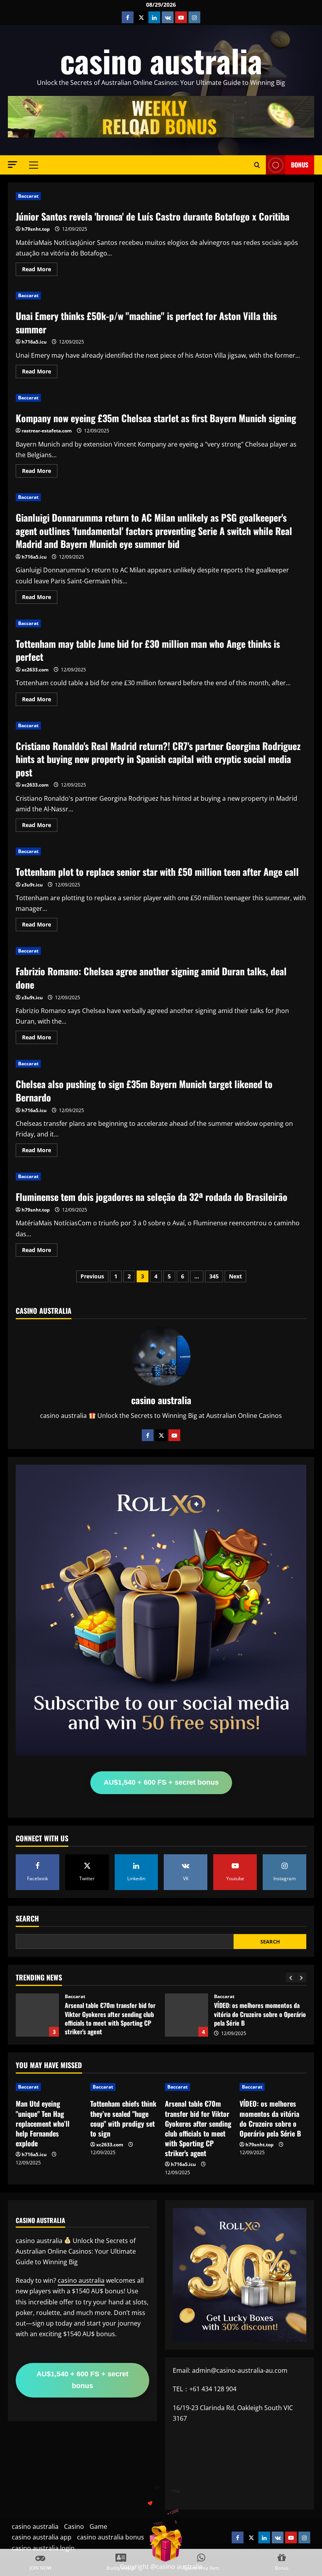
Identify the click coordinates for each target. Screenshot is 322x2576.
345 (214, 1276)
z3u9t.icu (32, 885)
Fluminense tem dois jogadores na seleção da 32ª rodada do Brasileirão (152, 1197)
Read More (40, 270)
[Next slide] (301, 1978)
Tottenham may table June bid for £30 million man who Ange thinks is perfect (148, 650)
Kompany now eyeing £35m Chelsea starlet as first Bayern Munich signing (156, 418)
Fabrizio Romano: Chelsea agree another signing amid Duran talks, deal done (151, 978)
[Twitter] (161, 1435)
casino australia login (43, 2548)
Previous (92, 1276)
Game (98, 2526)
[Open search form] (257, 165)
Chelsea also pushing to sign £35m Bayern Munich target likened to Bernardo (144, 1090)
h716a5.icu (34, 342)
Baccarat (28, 196)
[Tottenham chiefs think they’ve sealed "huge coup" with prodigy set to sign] (124, 2087)
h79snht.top (36, 229)
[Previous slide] (291, 1978)
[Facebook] (148, 1435)
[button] (13, 165)
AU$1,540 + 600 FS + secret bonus (161, 1782)
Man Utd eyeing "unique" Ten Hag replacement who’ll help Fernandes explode (43, 2123)
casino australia (161, 60)
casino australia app (42, 2537)
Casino (74, 2526)
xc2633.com (35, 670)
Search (27, 1919)
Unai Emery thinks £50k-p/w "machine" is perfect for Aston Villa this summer (146, 322)
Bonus (300, 165)
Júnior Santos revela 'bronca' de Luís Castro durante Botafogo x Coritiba (153, 216)
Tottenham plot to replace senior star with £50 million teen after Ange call (157, 872)
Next (235, 1276)
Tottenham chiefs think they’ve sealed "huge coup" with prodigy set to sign (123, 2118)
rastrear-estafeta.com (47, 431)
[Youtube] (174, 1435)
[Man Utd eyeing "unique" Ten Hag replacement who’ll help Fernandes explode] (49, 2087)
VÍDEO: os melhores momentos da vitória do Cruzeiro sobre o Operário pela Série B (37, 2015)
